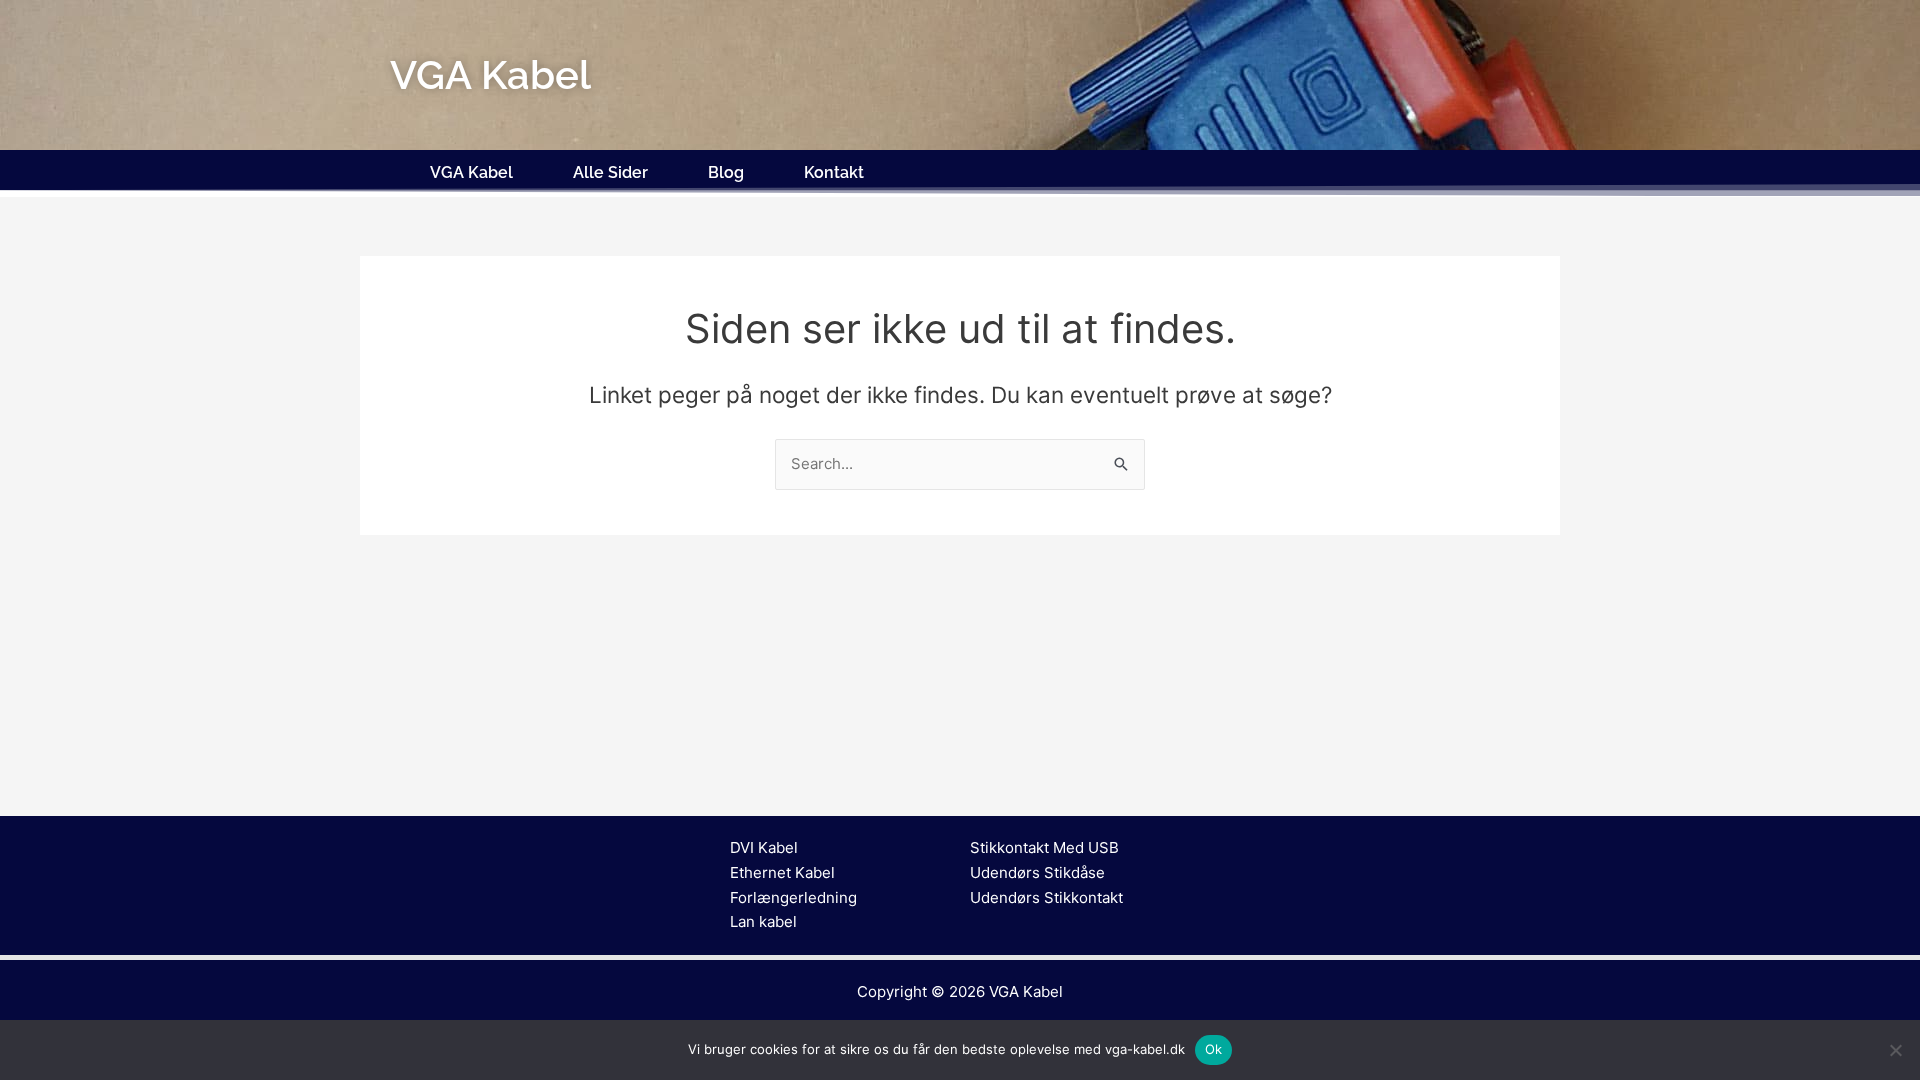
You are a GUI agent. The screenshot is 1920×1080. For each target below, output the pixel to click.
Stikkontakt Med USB (1044, 847)
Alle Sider (610, 172)
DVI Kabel (764, 847)
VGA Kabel (471, 172)
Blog (726, 172)
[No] (1895, 1050)
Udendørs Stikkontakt (1046, 897)
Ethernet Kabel (782, 872)
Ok (1214, 1049)
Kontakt (834, 172)
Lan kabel (763, 921)
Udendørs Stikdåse (1037, 872)
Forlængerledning (793, 897)
